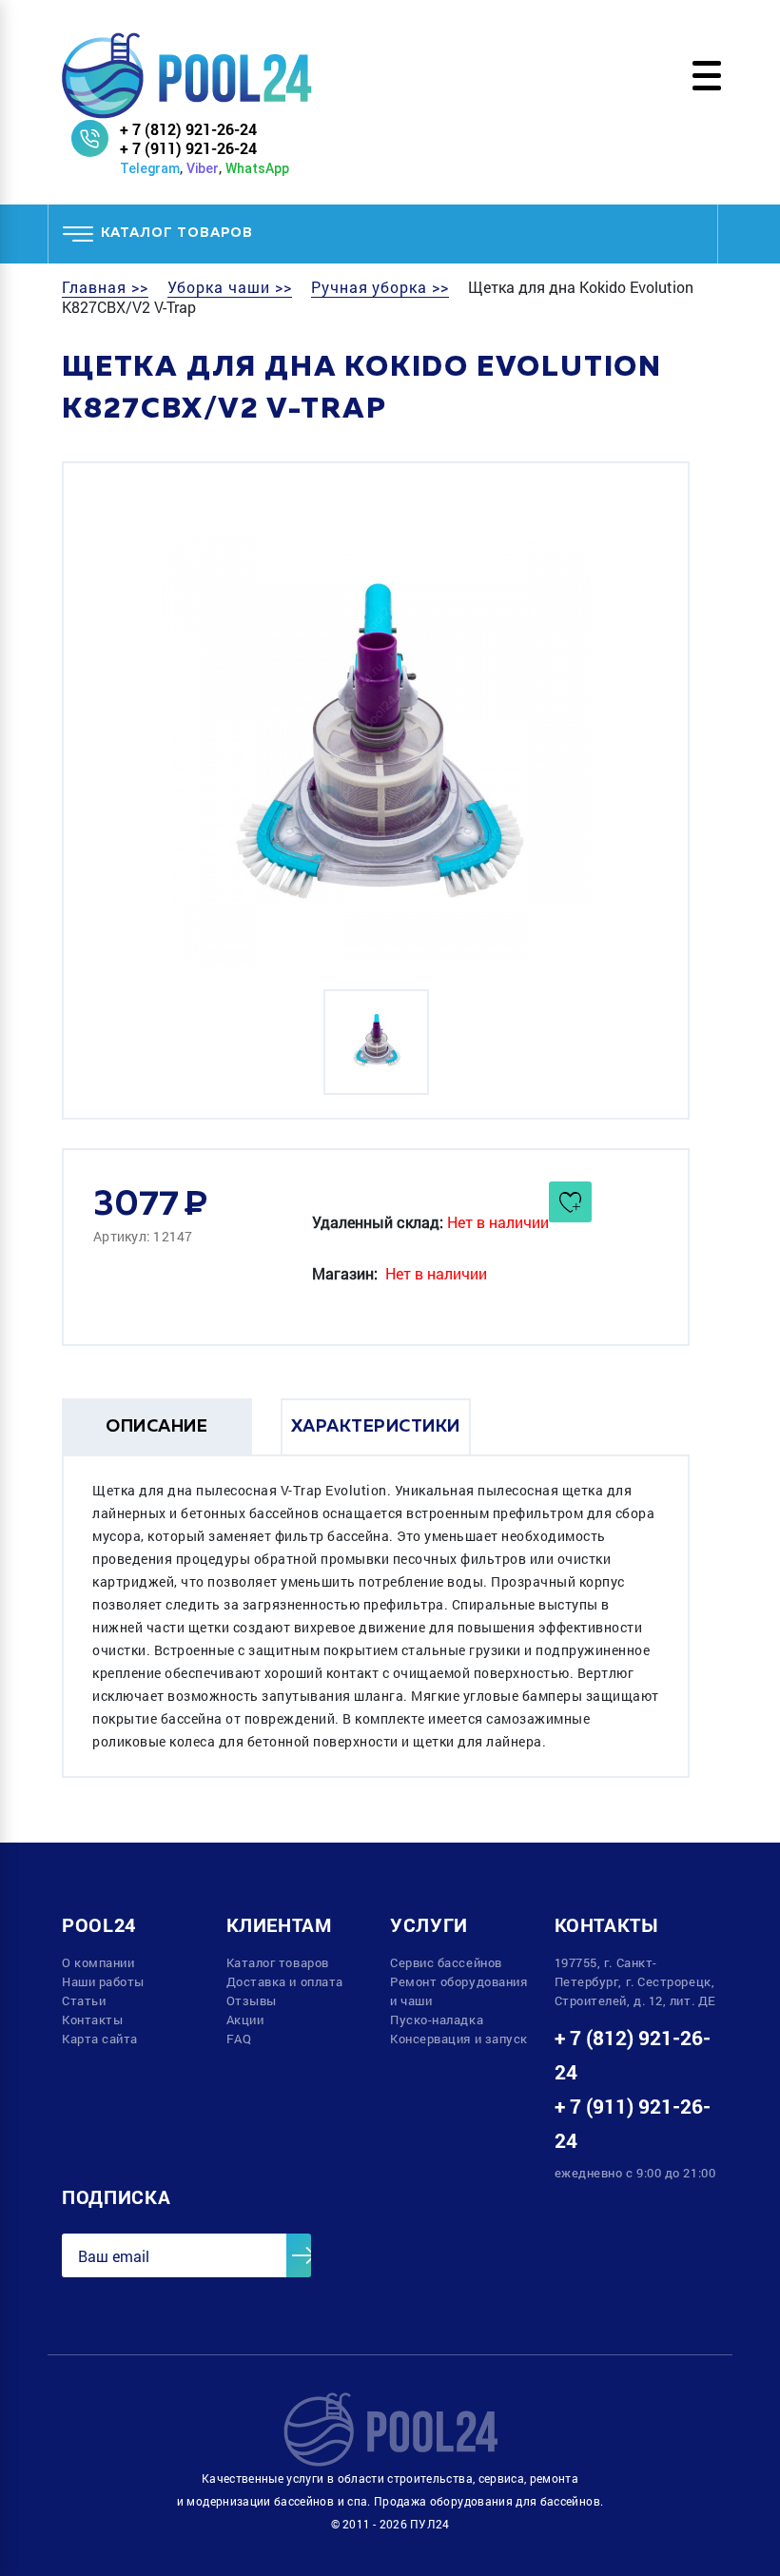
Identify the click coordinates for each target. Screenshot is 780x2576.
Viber (203, 168)
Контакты (92, 2020)
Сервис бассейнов (446, 1962)
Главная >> (105, 287)
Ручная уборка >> (380, 287)
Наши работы (103, 1981)
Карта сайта (100, 2039)
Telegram (150, 168)
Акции (245, 2020)
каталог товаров (177, 233)
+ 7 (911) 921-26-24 (188, 148)
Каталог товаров (278, 1962)
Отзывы (252, 2000)
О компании (98, 1962)
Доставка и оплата (285, 1981)
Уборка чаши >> (230, 287)
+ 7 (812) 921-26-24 (188, 129)
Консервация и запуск (459, 2039)
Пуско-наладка (437, 2020)
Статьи (84, 2000)
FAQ (239, 2039)
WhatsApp (257, 168)
